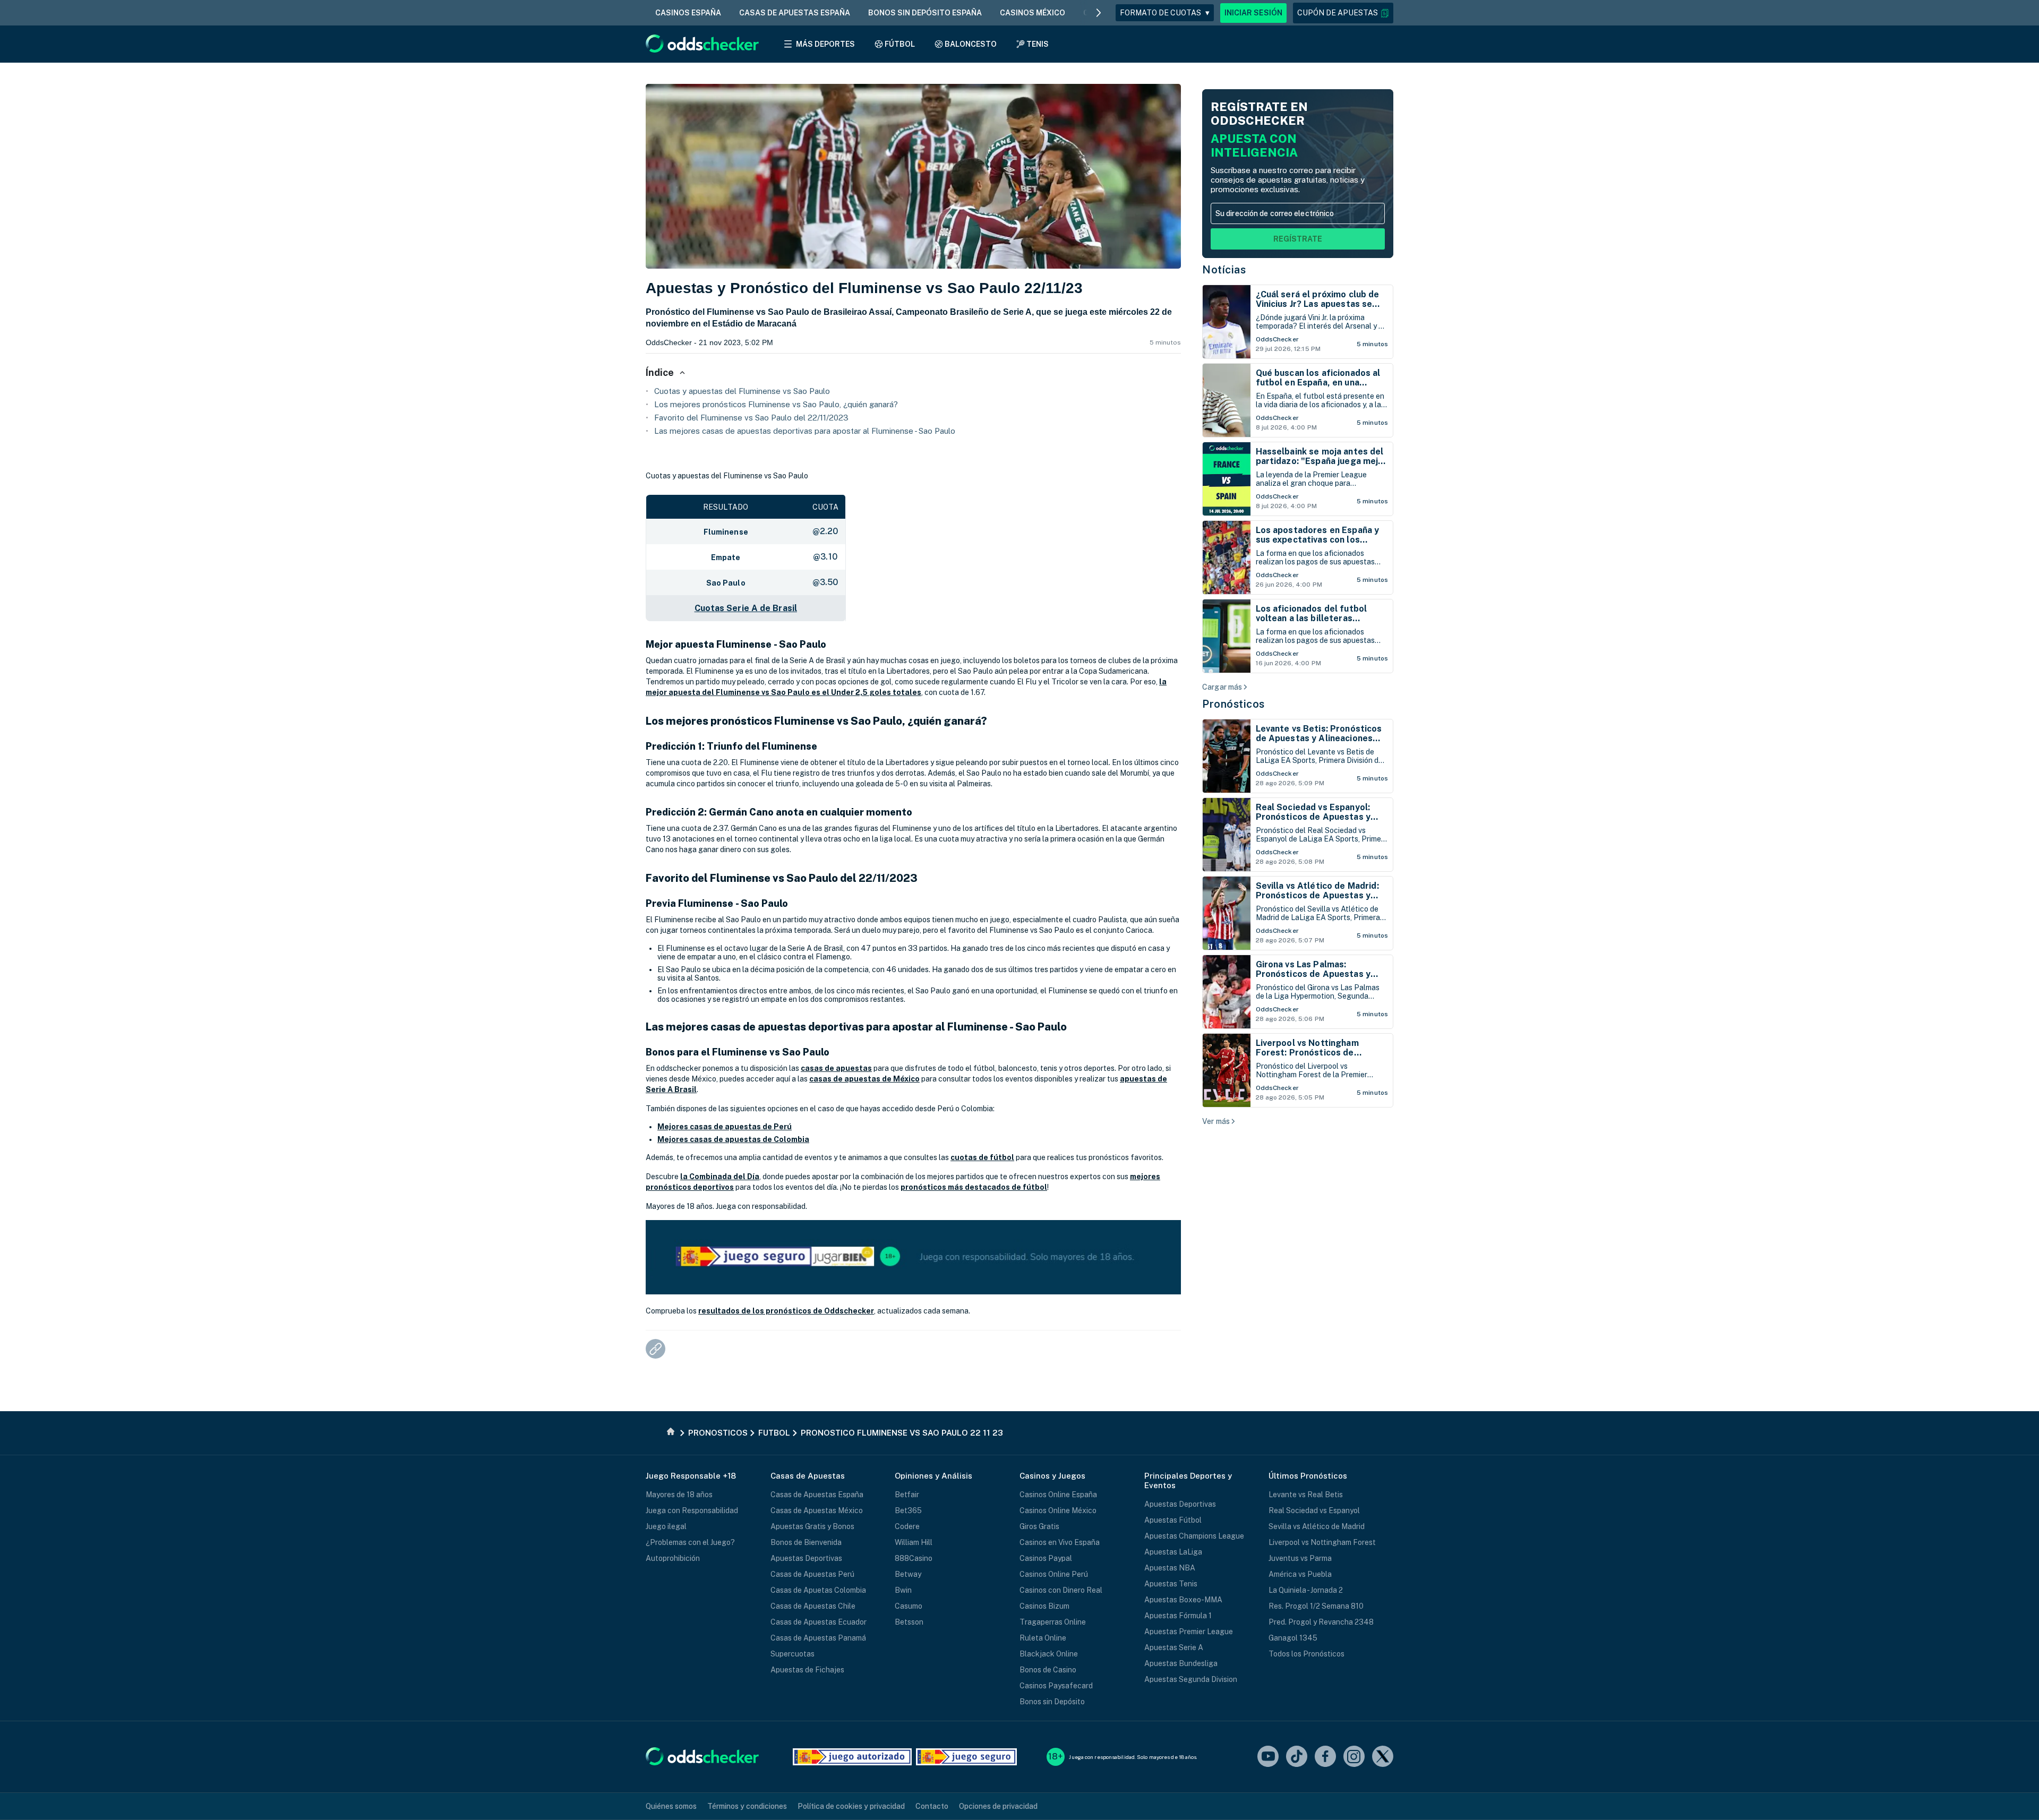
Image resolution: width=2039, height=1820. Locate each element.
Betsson (909, 1622)
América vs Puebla (1300, 1574)
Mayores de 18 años (679, 1495)
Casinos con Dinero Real (1061, 1590)
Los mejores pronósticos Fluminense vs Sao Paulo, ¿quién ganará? (776, 404)
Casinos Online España (1058, 1495)
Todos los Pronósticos (1306, 1654)
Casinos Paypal (1046, 1558)
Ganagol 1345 (1293, 1638)
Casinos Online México (1058, 1510)
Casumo (909, 1606)
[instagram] (1354, 1757)
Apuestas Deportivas (806, 1558)
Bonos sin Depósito (1052, 1702)
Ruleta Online (1043, 1638)
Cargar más (1222, 687)
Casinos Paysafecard (1056, 1686)
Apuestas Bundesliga (1181, 1663)
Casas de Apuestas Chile (813, 1606)
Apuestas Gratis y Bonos (812, 1526)
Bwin (903, 1590)
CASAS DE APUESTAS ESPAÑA (795, 13)
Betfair (907, 1495)
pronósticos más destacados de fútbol (974, 1187)
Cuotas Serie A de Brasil (746, 608)
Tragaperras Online (1053, 1622)
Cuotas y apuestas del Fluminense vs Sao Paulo (742, 391)
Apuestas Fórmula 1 (1178, 1616)
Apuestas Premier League (1189, 1632)
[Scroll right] (1099, 13)
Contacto (932, 1806)
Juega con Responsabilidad (692, 1510)
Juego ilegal (666, 1526)
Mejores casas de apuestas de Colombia (733, 1139)
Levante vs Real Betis (1306, 1495)
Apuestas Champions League (1194, 1536)
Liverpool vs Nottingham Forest (1322, 1542)
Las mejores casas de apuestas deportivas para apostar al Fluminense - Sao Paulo (805, 431)
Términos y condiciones (747, 1806)
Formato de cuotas (1165, 13)
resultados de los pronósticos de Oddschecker (786, 1311)
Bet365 (908, 1510)
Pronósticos (1233, 704)
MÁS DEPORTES (825, 44)
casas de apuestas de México (864, 1079)
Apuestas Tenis (1171, 1584)
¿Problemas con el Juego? (690, 1542)
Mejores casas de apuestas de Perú (725, 1127)
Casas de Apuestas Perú (812, 1574)
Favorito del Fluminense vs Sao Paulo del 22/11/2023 (751, 418)
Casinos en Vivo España (1060, 1542)
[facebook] (1325, 1757)
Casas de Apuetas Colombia (818, 1590)
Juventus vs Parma (1300, 1558)
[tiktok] (1297, 1757)
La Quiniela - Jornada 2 (1306, 1590)
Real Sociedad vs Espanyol (1314, 1510)
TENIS (1038, 44)
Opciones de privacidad (998, 1806)
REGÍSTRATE (1298, 239)
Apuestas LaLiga (1173, 1552)
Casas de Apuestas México (817, 1510)
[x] (1383, 1757)
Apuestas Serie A (1174, 1647)
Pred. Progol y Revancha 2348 (1321, 1622)
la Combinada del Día (720, 1177)
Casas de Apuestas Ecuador (819, 1622)
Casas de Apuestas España (817, 1495)
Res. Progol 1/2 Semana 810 (1316, 1606)
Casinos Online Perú (1054, 1574)
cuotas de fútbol (982, 1157)
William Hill (914, 1542)
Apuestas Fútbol (1173, 1520)
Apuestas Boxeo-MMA (1183, 1600)
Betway (908, 1574)
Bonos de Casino (1048, 1670)
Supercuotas (793, 1654)
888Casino (914, 1558)
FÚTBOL (900, 44)
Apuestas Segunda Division (1191, 1679)
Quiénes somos (671, 1806)
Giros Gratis (1039, 1526)
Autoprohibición (673, 1558)
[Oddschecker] (702, 1757)
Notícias (1224, 270)
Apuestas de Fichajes (807, 1670)
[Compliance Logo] (852, 1757)
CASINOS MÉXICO (1033, 13)
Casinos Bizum (1044, 1606)
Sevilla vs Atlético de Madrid (1317, 1526)
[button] (1343, 13)
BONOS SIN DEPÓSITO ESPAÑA (925, 13)
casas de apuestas (836, 1068)
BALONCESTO (971, 44)
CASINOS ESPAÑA (688, 13)
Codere (907, 1526)
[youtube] (1268, 1757)
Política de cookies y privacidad (851, 1806)
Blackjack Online (1049, 1654)
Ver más (1216, 1121)
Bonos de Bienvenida (806, 1542)
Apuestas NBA (1170, 1568)
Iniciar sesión (1253, 13)
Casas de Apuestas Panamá (818, 1638)
